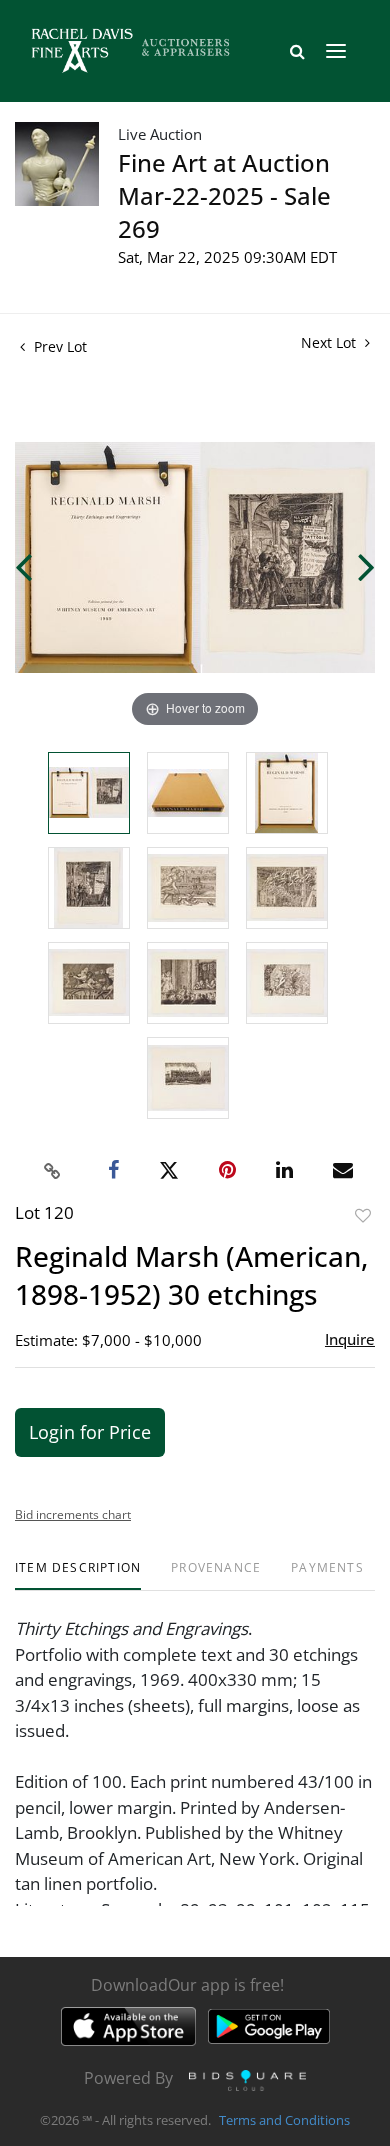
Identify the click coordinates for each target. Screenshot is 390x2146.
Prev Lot (58, 346)
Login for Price (90, 1432)
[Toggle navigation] (336, 51)
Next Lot (330, 342)
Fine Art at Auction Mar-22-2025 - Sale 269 (224, 195)
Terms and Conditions (284, 2120)
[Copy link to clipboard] (53, 1171)
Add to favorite (363, 1215)
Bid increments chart (73, 1514)
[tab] (78, 1575)
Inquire (350, 1339)
